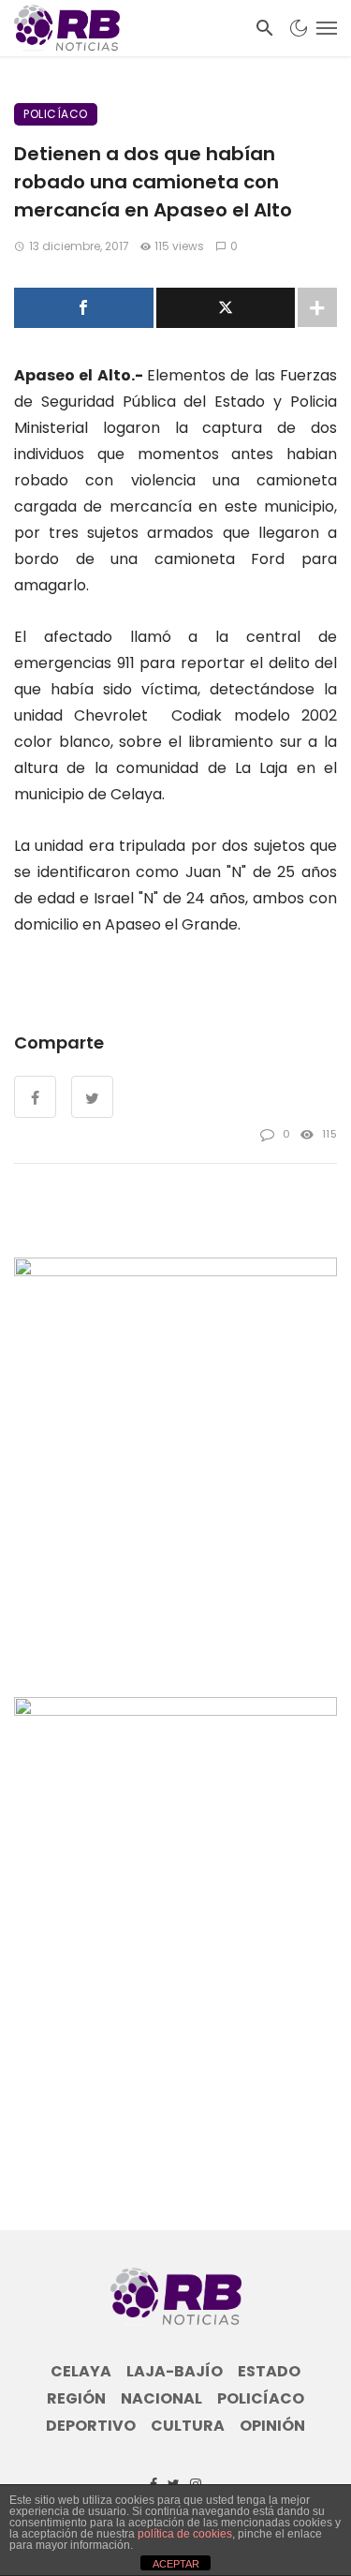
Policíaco (56, 114)
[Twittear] (226, 308)
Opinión (272, 2426)
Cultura (188, 2426)
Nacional (161, 2399)
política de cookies (185, 2534)
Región (76, 2399)
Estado (269, 2372)
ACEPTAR (176, 2564)
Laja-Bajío (175, 2372)
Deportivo (91, 2426)
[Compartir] (84, 308)
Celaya (81, 2372)
